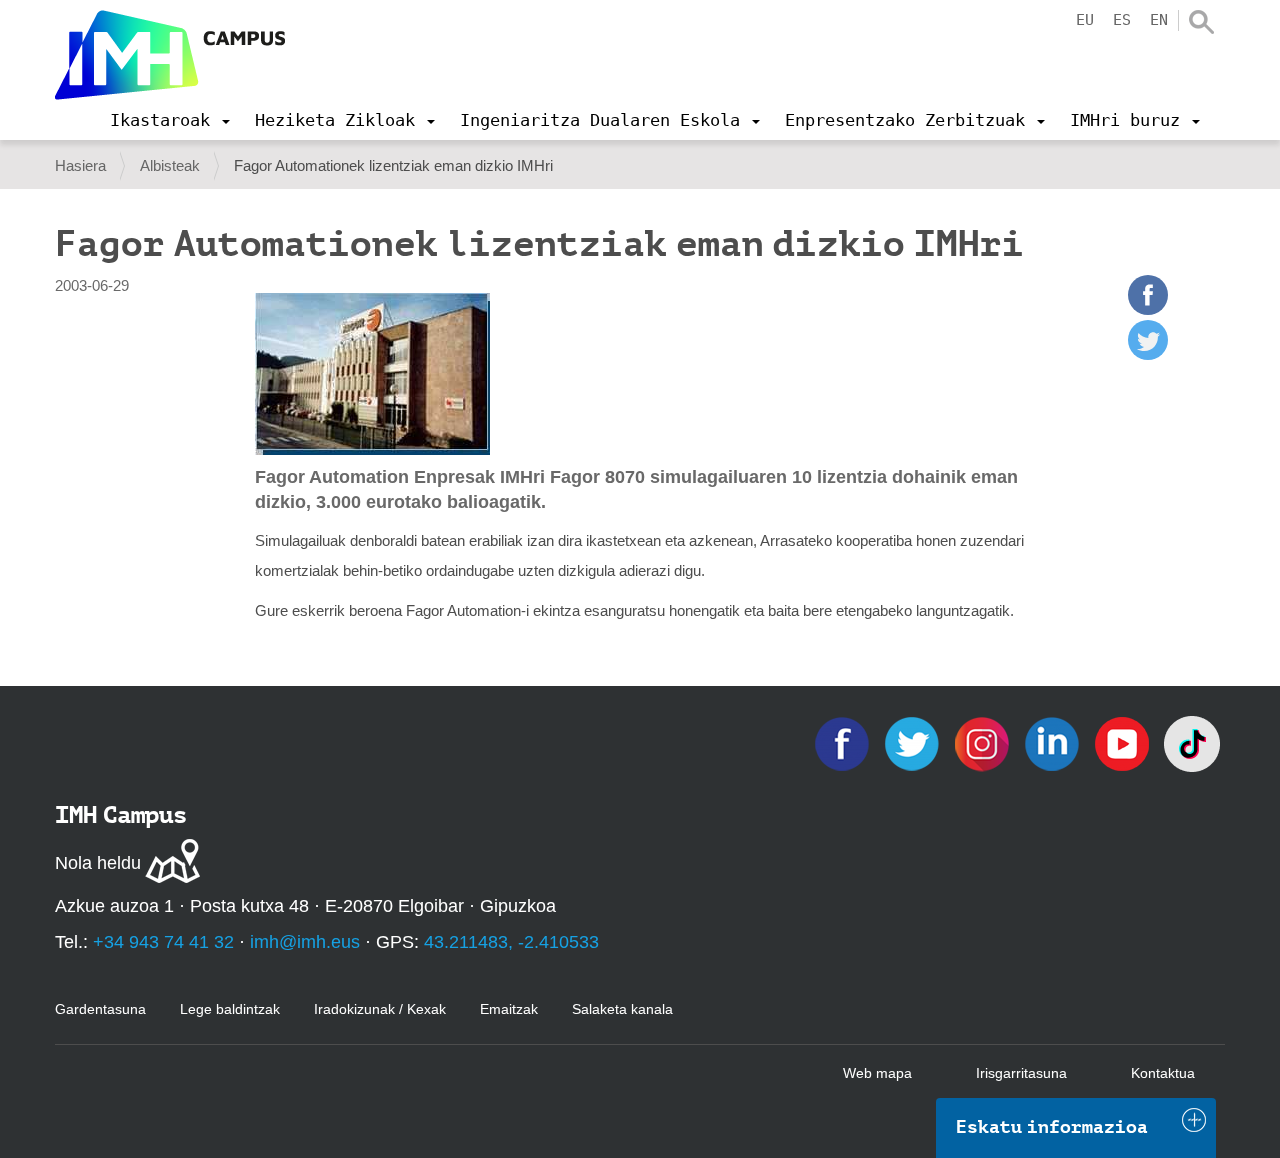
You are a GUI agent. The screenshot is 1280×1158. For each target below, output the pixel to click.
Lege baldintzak (230, 1009)
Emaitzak (509, 1009)
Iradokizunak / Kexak (380, 1009)
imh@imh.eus (305, 942)
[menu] (170, 120)
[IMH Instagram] (984, 742)
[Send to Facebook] (1148, 309)
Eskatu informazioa (1052, 1127)
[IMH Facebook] (844, 742)
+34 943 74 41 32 (163, 942)
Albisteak (170, 165)
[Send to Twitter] (1148, 354)
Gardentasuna (100, 1009)
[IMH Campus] (170, 55)
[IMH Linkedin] (1054, 742)
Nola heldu (98, 863)
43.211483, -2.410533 (511, 942)
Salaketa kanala (622, 1009)
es (1122, 20)
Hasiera (80, 165)
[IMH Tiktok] (1192, 742)
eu (1085, 20)
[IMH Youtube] (1124, 742)
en (1159, 20)
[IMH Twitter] (914, 742)
